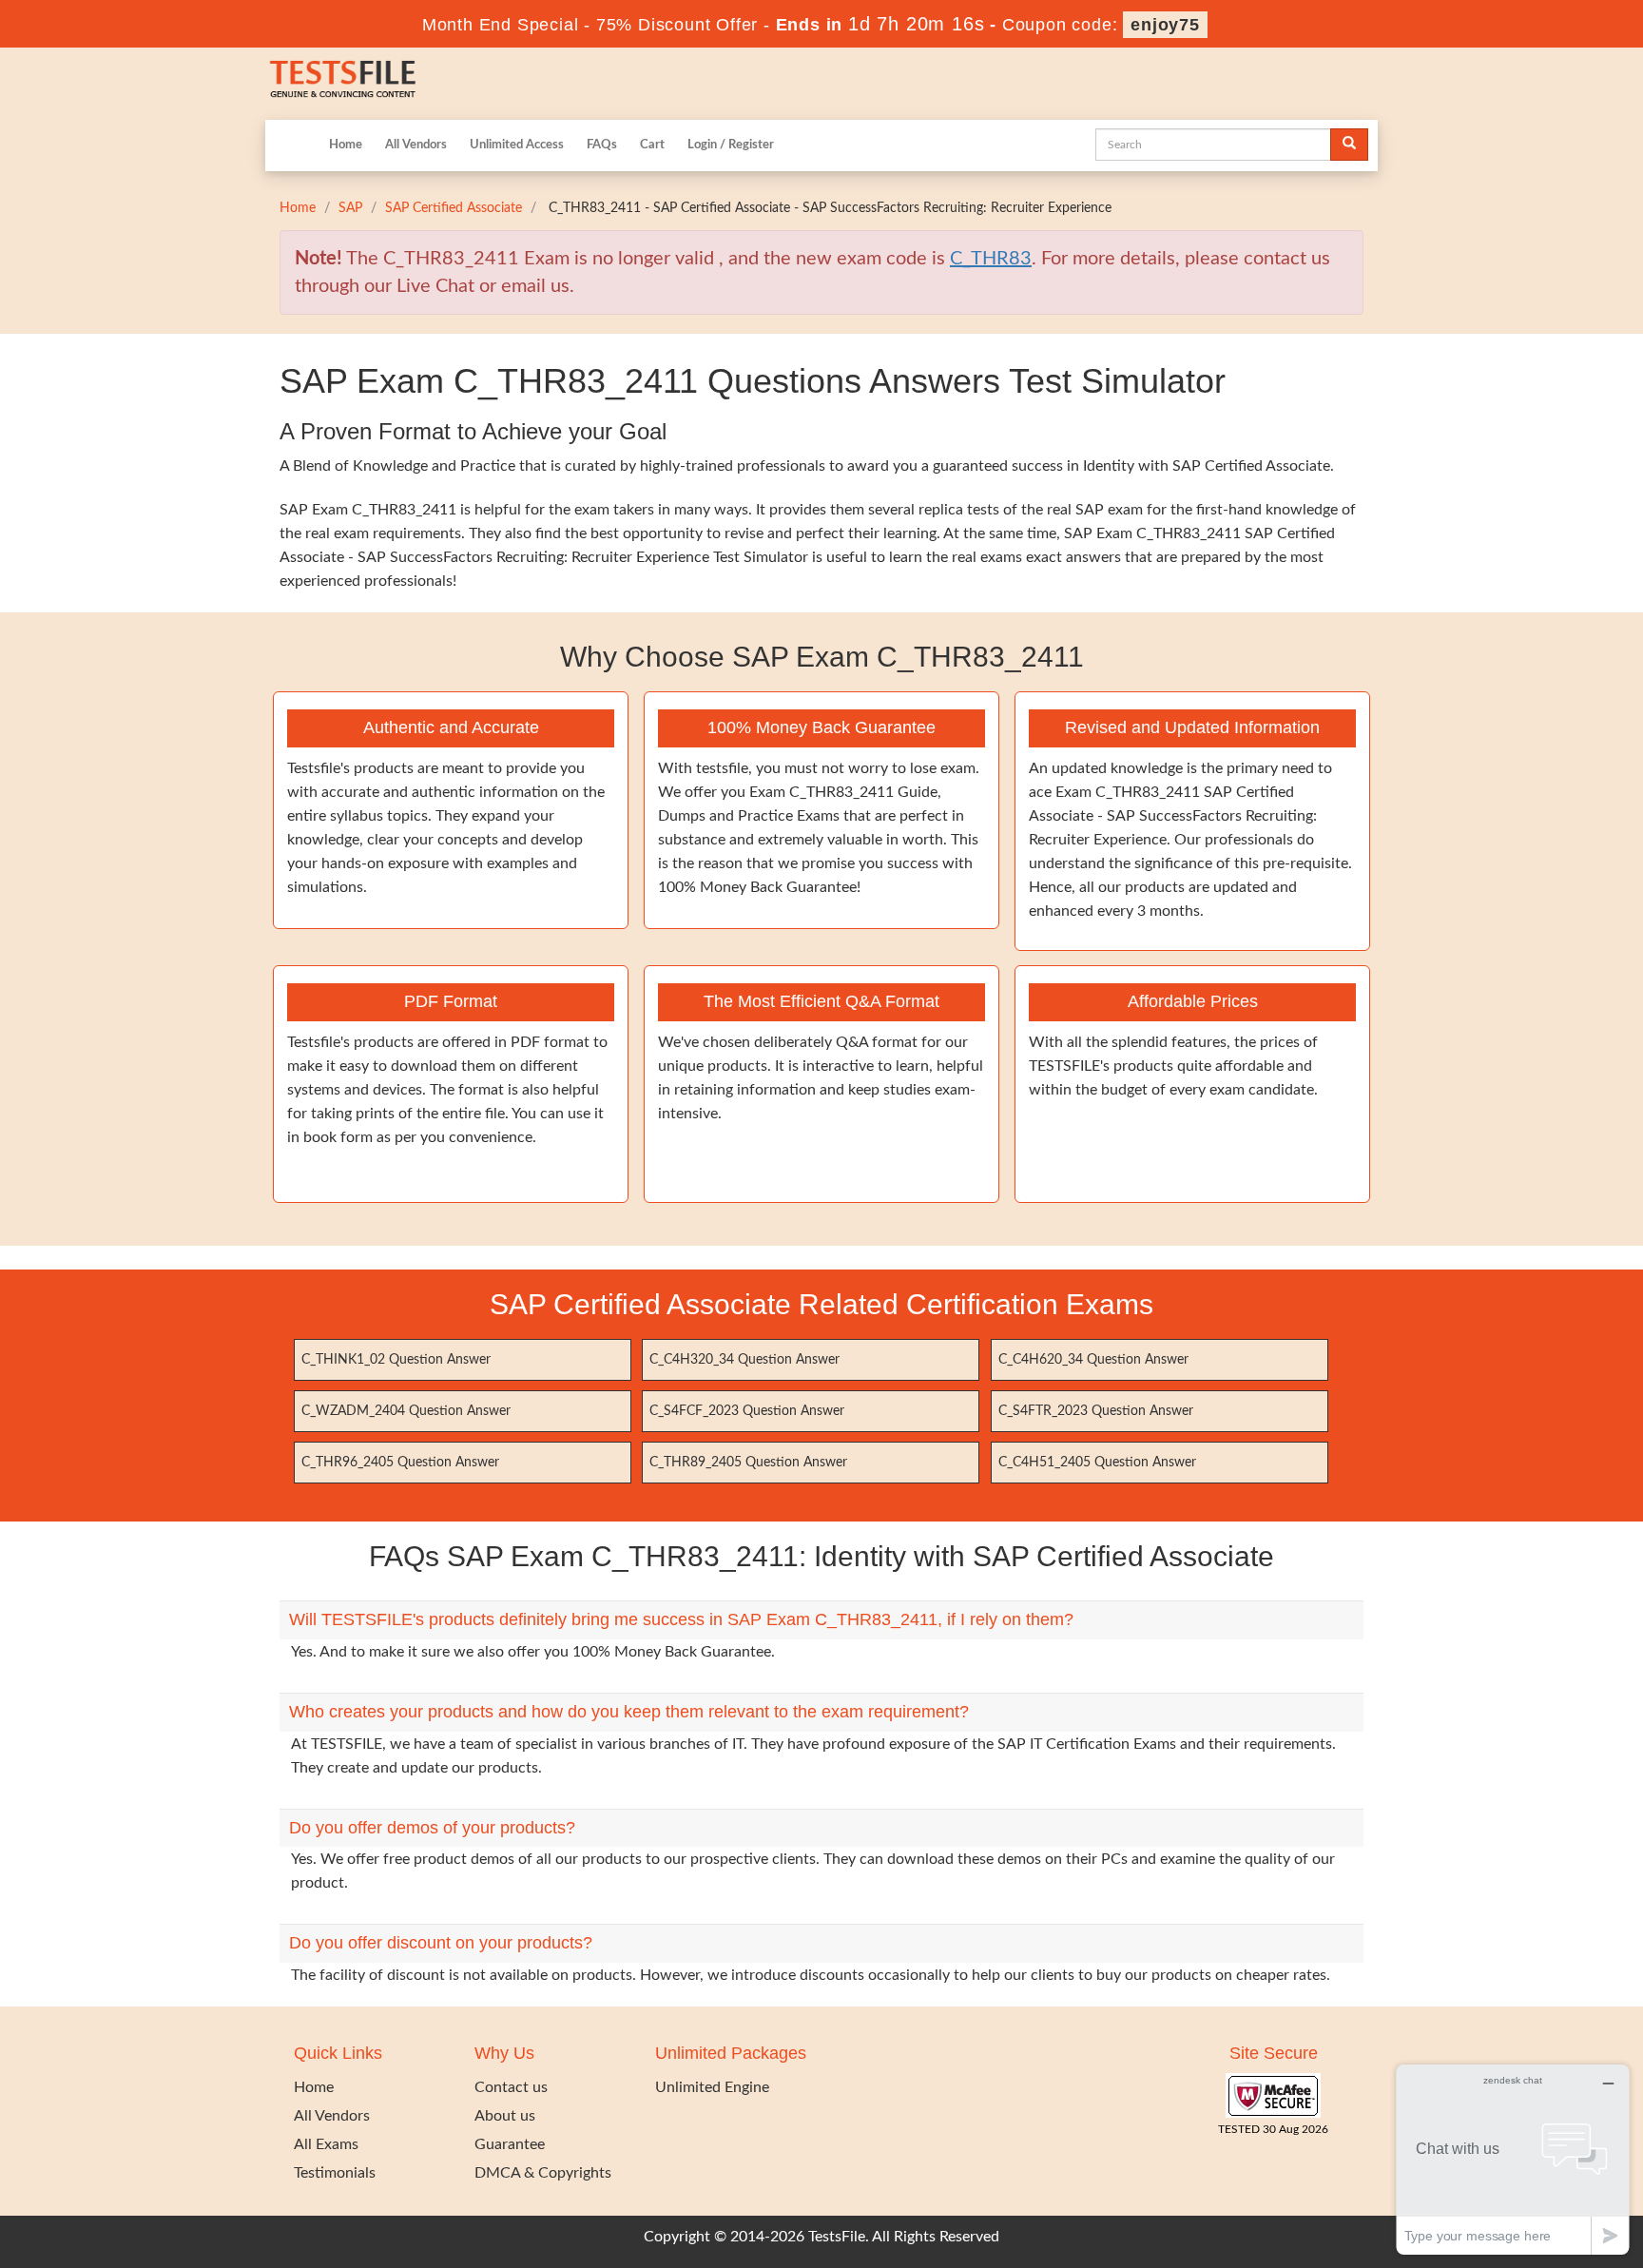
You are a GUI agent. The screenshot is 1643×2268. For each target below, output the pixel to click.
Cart (652, 145)
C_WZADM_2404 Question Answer (406, 1411)
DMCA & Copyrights (543, 2173)
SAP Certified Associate (454, 208)
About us (505, 2116)
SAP (350, 208)
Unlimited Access (517, 145)
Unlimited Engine (712, 2087)
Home (346, 145)
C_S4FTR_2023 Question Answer (1096, 1411)
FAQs (602, 145)
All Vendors (416, 145)
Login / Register (731, 145)
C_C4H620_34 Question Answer (1093, 1360)
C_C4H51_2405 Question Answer (1097, 1463)
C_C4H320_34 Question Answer (744, 1360)
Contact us (511, 2087)
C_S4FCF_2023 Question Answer (747, 1411)
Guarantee (510, 2144)
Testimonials (335, 2173)
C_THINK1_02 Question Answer (396, 1360)
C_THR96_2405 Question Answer (400, 1463)
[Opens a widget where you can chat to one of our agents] (1513, 2159)
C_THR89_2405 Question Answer (748, 1463)
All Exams (326, 2144)
